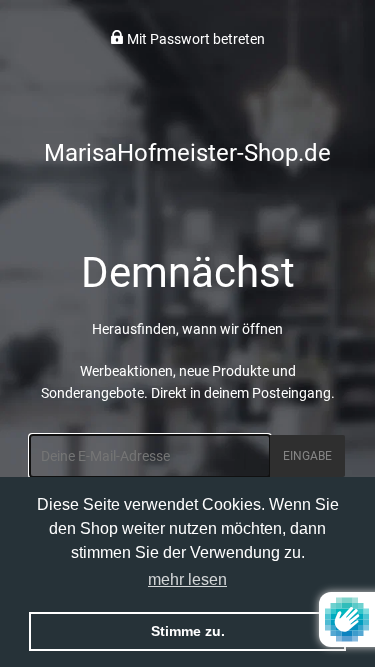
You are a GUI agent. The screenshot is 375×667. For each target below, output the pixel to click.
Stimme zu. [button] (188, 631)
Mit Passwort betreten (194, 39)
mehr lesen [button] (187, 579)
